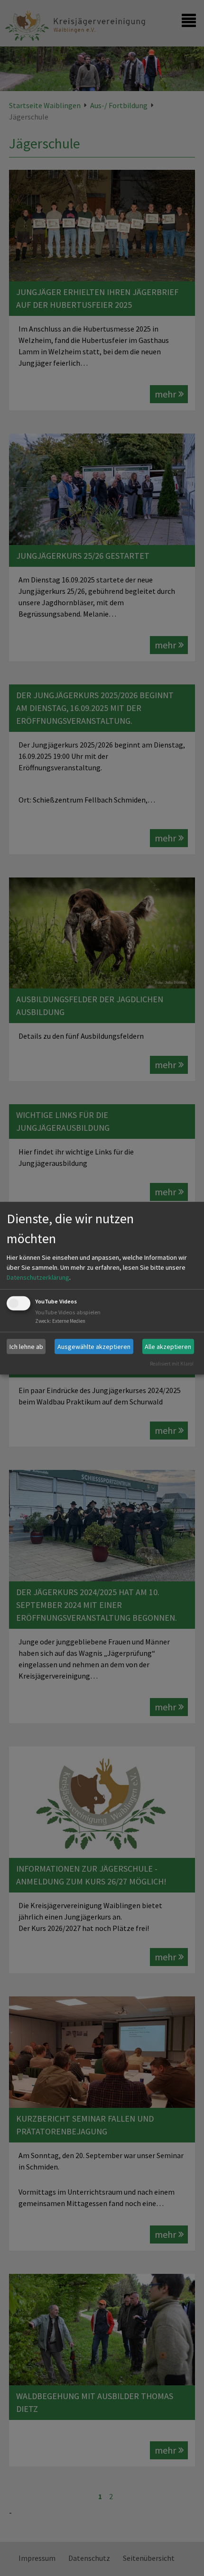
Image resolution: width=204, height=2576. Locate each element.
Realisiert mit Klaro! (172, 1364)
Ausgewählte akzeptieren (94, 1346)
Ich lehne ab (26, 1346)
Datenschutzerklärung (38, 1277)
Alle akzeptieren (168, 1346)
